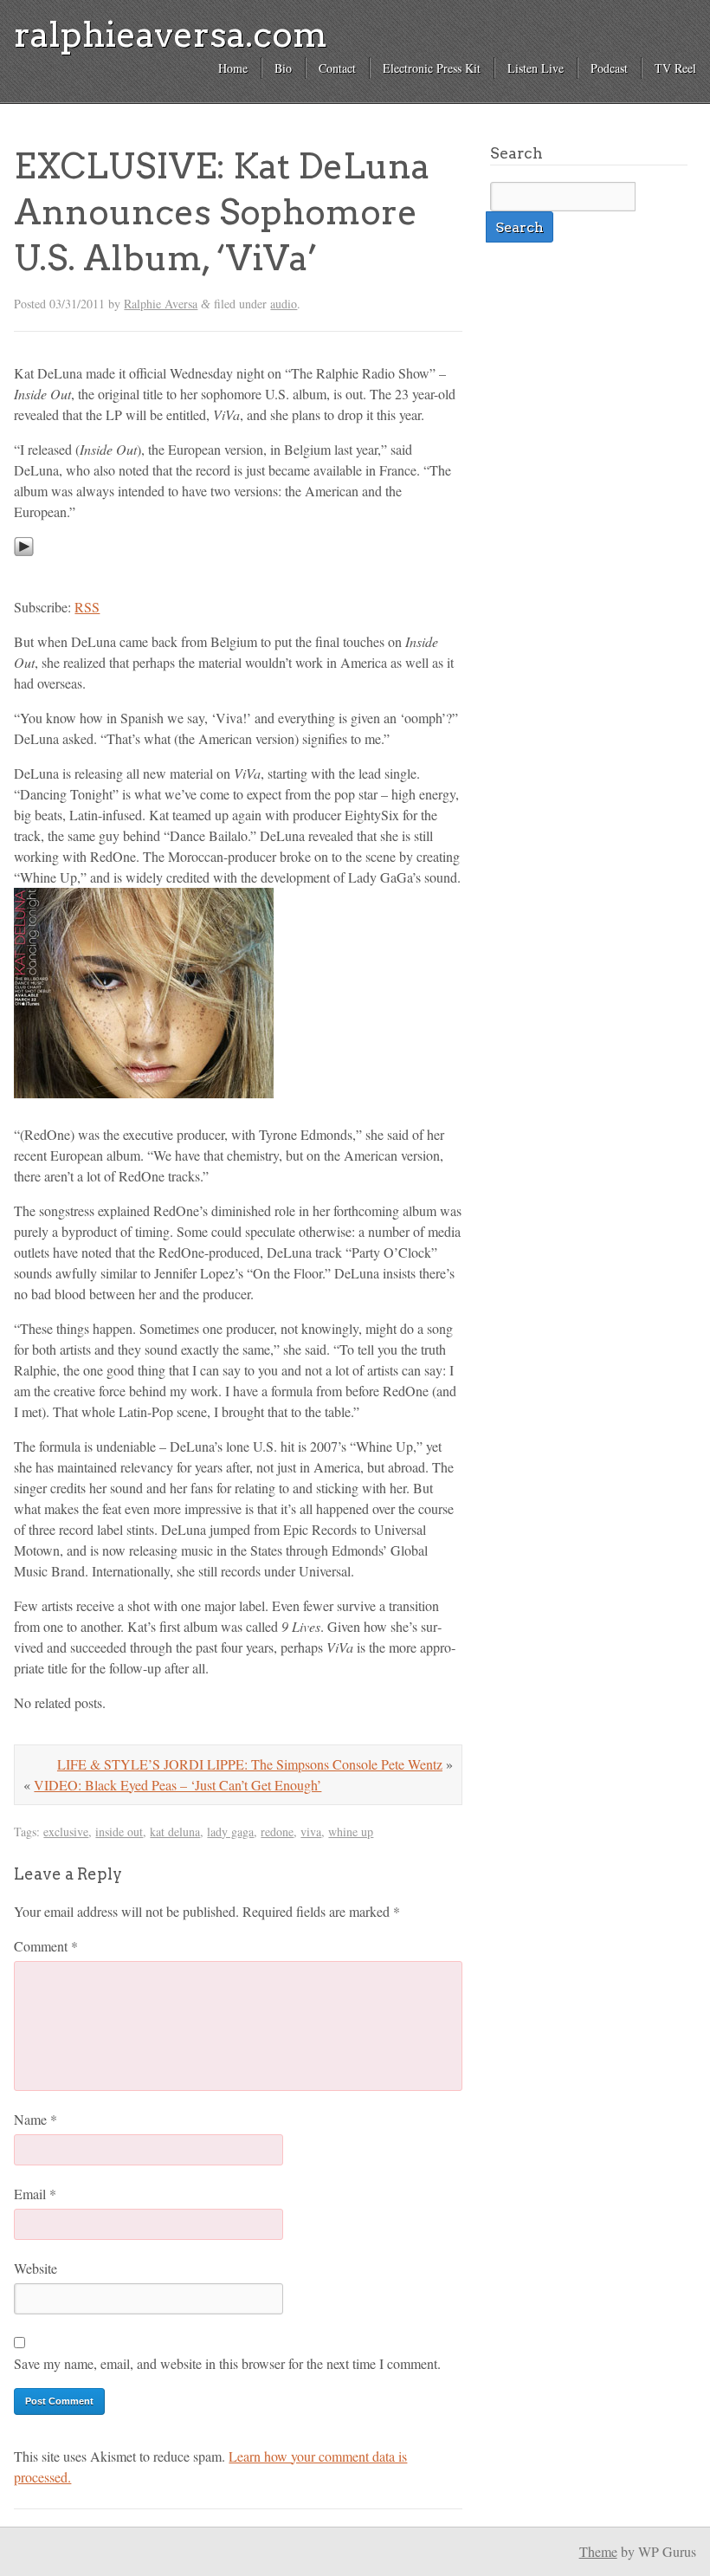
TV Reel (675, 68)
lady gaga (230, 1832)
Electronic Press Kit (432, 68)
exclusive (66, 1832)
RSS (87, 607)
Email (35, 2194)
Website (35, 2268)
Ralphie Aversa (161, 304)
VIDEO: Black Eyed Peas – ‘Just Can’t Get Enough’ (177, 1785)
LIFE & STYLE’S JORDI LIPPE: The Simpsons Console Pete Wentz (250, 1764)
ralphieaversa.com (171, 35)
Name (35, 2119)
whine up (351, 1832)
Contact (337, 68)
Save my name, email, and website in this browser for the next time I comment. (227, 2363)
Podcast (609, 68)
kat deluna (175, 1832)
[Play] (24, 572)
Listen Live (536, 68)
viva (311, 1832)
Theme (598, 2551)
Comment (46, 1946)
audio (284, 304)
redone (277, 1832)
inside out (119, 1832)
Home (233, 68)
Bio (283, 68)
